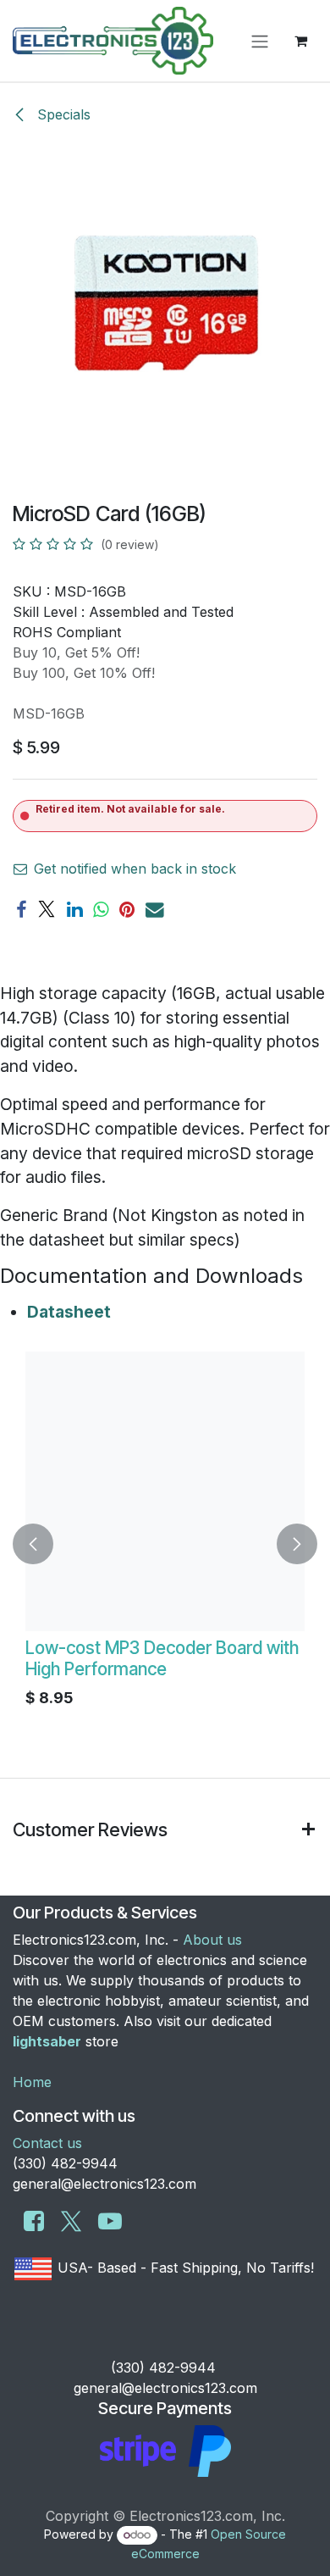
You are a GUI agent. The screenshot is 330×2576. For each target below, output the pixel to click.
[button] (33, 1544)
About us (212, 1940)
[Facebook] (21, 910)
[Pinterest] (127, 910)
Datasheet (69, 1312)
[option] (165, 1544)
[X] (47, 910)
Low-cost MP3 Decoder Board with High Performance (162, 1658)
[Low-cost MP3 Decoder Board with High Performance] (165, 1491)
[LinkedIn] (74, 910)
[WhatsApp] (101, 910)
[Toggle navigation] (260, 41)
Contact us (47, 2143)
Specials (62, 114)
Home (32, 2082)
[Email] (155, 910)
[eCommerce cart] (300, 41)
